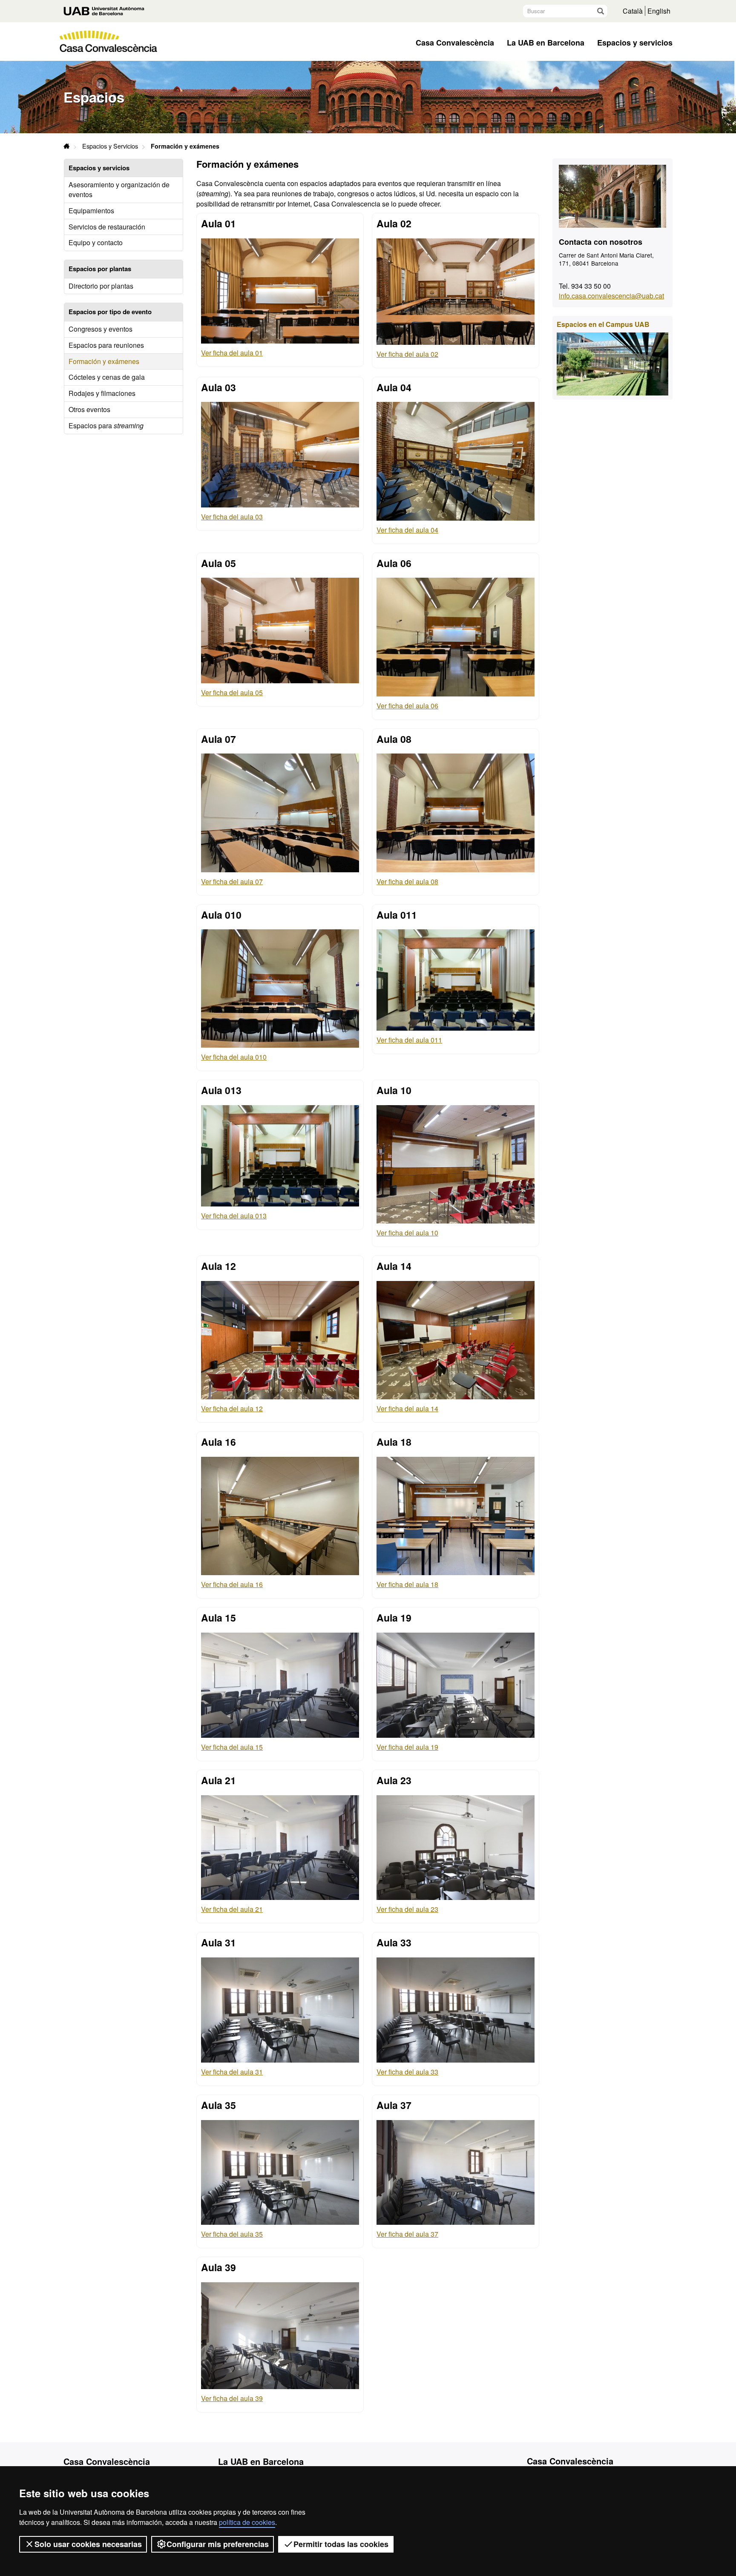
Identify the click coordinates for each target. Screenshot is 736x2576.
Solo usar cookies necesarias (88, 2544)
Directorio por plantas (101, 286)
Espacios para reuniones (106, 345)
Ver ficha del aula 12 (232, 1408)
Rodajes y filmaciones (102, 393)
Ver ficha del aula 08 (407, 881)
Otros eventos (89, 409)
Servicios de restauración (107, 227)
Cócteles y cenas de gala (107, 377)
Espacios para (106, 426)
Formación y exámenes (104, 361)
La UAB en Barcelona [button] (546, 43)
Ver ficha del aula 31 (232, 2072)
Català (633, 11)
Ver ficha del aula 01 (232, 353)
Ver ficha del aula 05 (232, 692)
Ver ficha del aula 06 (407, 706)
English (659, 11)
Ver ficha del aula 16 (232, 1584)
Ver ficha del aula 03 (232, 517)
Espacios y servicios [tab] (99, 168)
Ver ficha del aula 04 (407, 530)
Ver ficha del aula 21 (232, 1909)
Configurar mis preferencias (218, 2544)
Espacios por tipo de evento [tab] (110, 312)
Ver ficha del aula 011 (409, 1040)
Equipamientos (91, 211)
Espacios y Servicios (110, 146)
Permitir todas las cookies (341, 2544)
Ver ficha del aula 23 (407, 1909)
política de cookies (247, 2522)
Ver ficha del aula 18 (407, 1584)
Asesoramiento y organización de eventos (119, 189)
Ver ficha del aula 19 (407, 1747)
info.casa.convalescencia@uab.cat (611, 296)
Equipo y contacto (96, 242)
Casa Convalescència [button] (455, 43)
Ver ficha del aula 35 (232, 2234)
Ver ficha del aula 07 (232, 881)
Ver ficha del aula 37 (407, 2234)
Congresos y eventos (101, 329)
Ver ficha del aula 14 (407, 1408)
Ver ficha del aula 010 (234, 1057)
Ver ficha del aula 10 (407, 1233)
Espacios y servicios (635, 43)
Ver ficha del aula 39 (232, 2398)
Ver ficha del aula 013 (234, 1216)
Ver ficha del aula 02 (407, 354)
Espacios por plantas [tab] (100, 269)
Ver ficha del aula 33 (407, 2072)
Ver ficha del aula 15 (232, 1747)
